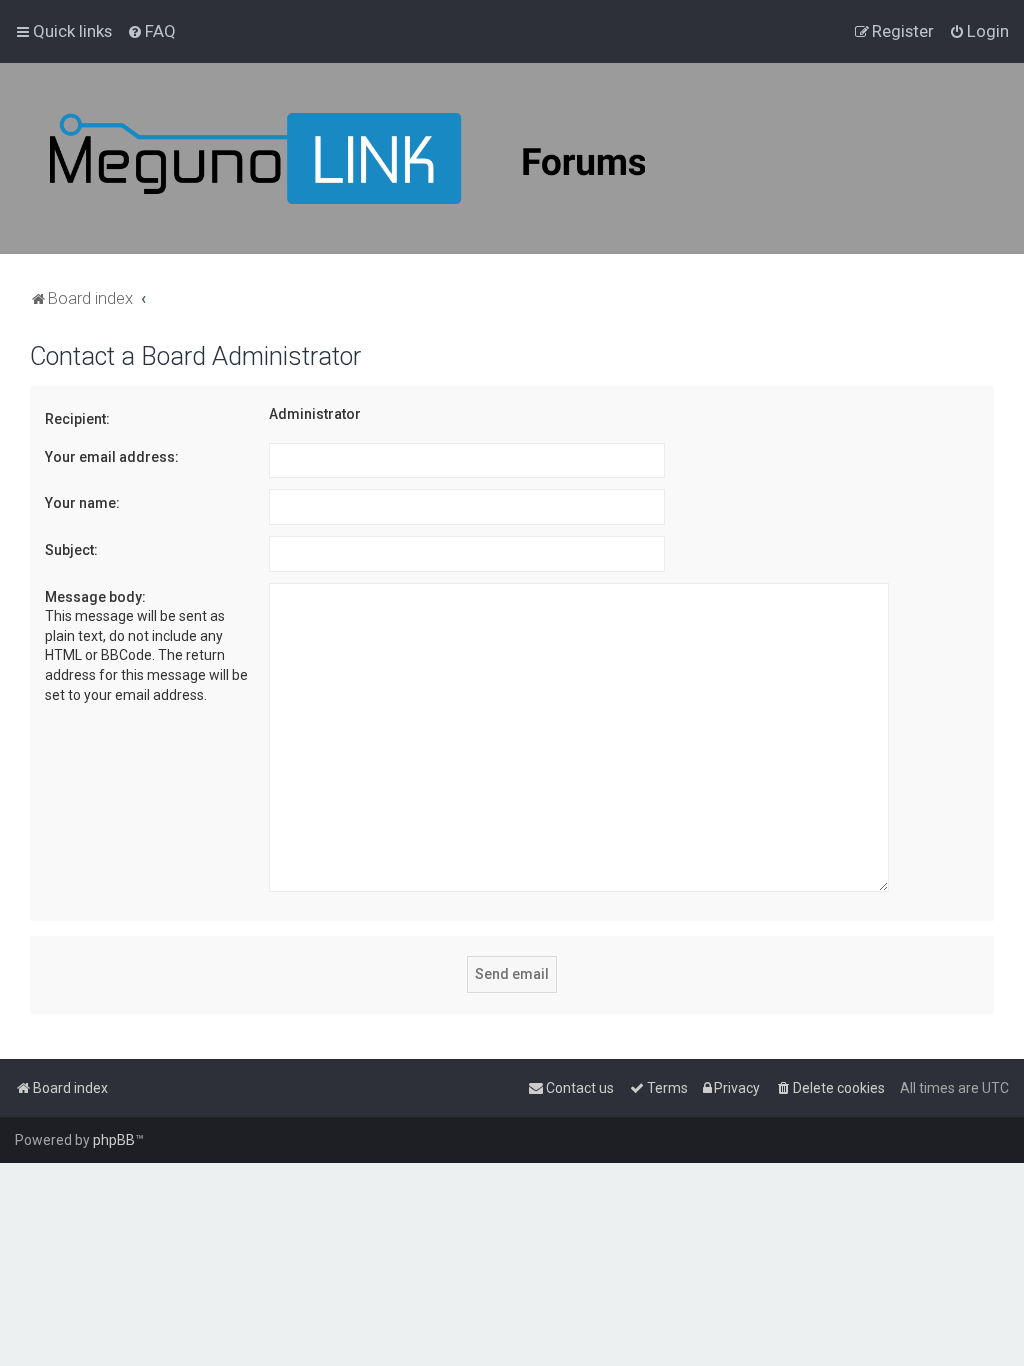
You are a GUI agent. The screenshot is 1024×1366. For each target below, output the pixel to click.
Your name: (82, 503)
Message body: (95, 597)
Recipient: (77, 419)
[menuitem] (151, 31)
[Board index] (400, 158)
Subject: (71, 550)
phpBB (114, 1140)
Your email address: (112, 457)
